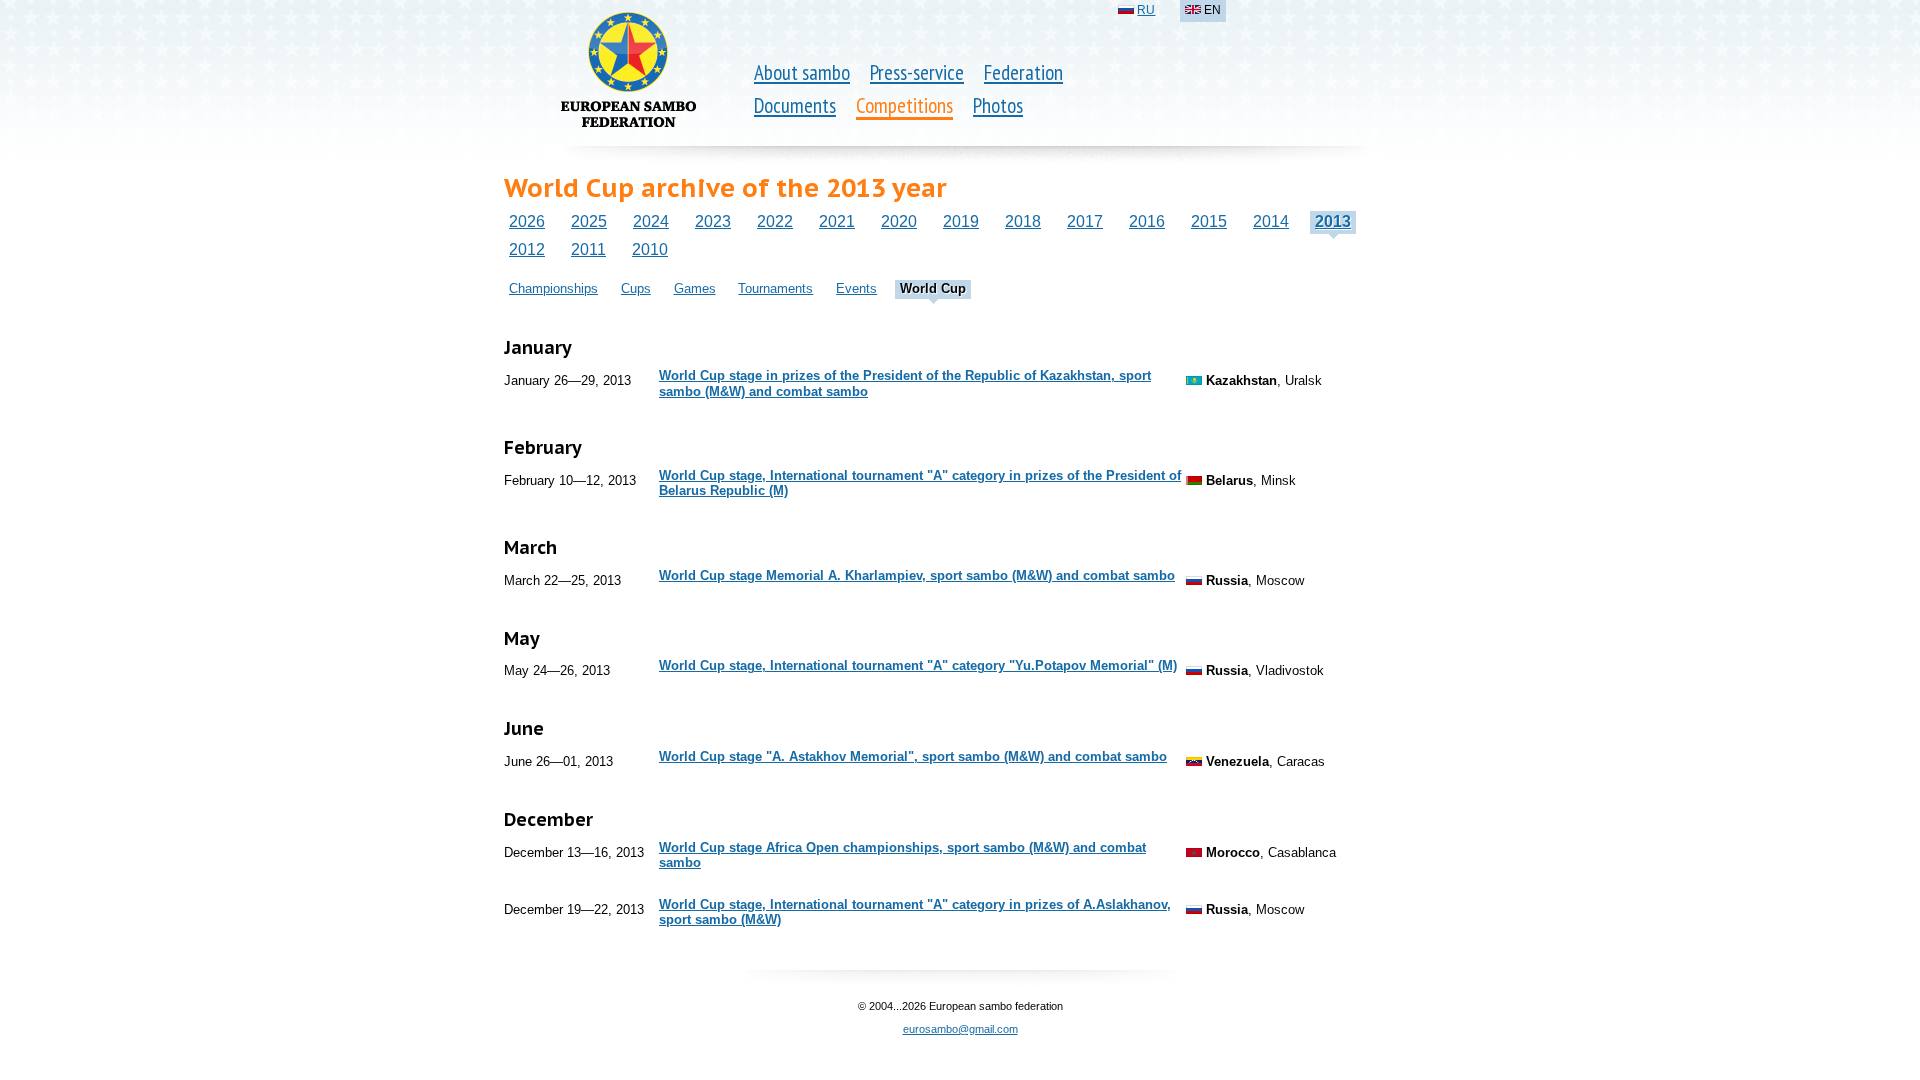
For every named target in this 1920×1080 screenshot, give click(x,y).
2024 (651, 221)
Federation (1023, 72)
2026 (527, 221)
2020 (899, 221)
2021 (837, 221)
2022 (775, 221)
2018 (1023, 221)
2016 (1147, 221)
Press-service (917, 72)
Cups (636, 288)
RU (1146, 10)
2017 (1085, 221)
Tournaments (775, 288)
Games (695, 288)
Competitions (904, 105)
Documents (795, 105)
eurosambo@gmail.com (960, 1029)
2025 (589, 221)
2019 (961, 221)
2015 (1209, 221)
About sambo (802, 72)
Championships (553, 288)
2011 (588, 249)
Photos (998, 105)
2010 (650, 249)
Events (856, 288)
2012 (527, 249)
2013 (1333, 221)
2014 (1271, 221)
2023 (713, 221)
